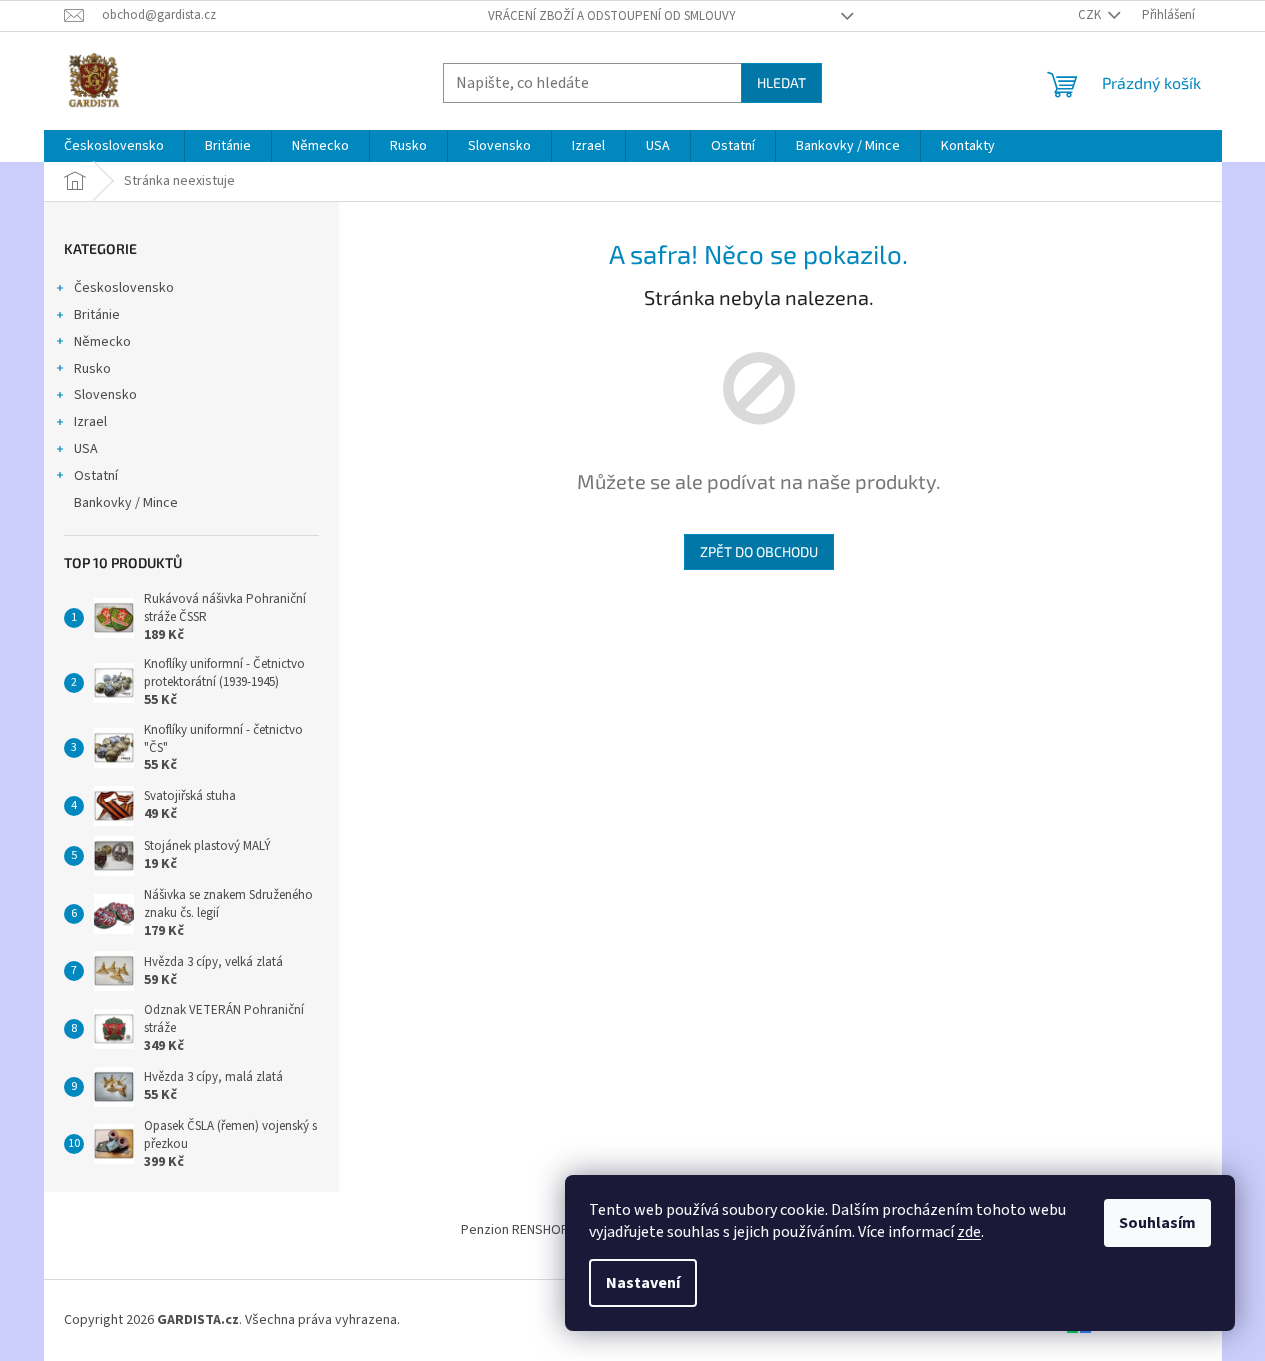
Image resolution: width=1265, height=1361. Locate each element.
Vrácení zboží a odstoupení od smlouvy (612, 16)
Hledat (781, 82)
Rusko (92, 369)
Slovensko (105, 395)
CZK (1091, 15)
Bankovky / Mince (126, 503)
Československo (124, 288)
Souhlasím (1157, 1223)
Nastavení (643, 1283)
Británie (97, 315)
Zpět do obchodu (759, 551)
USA (86, 449)
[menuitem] (114, 146)
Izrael (90, 422)
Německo (102, 342)
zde (969, 1232)
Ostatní (96, 476)
